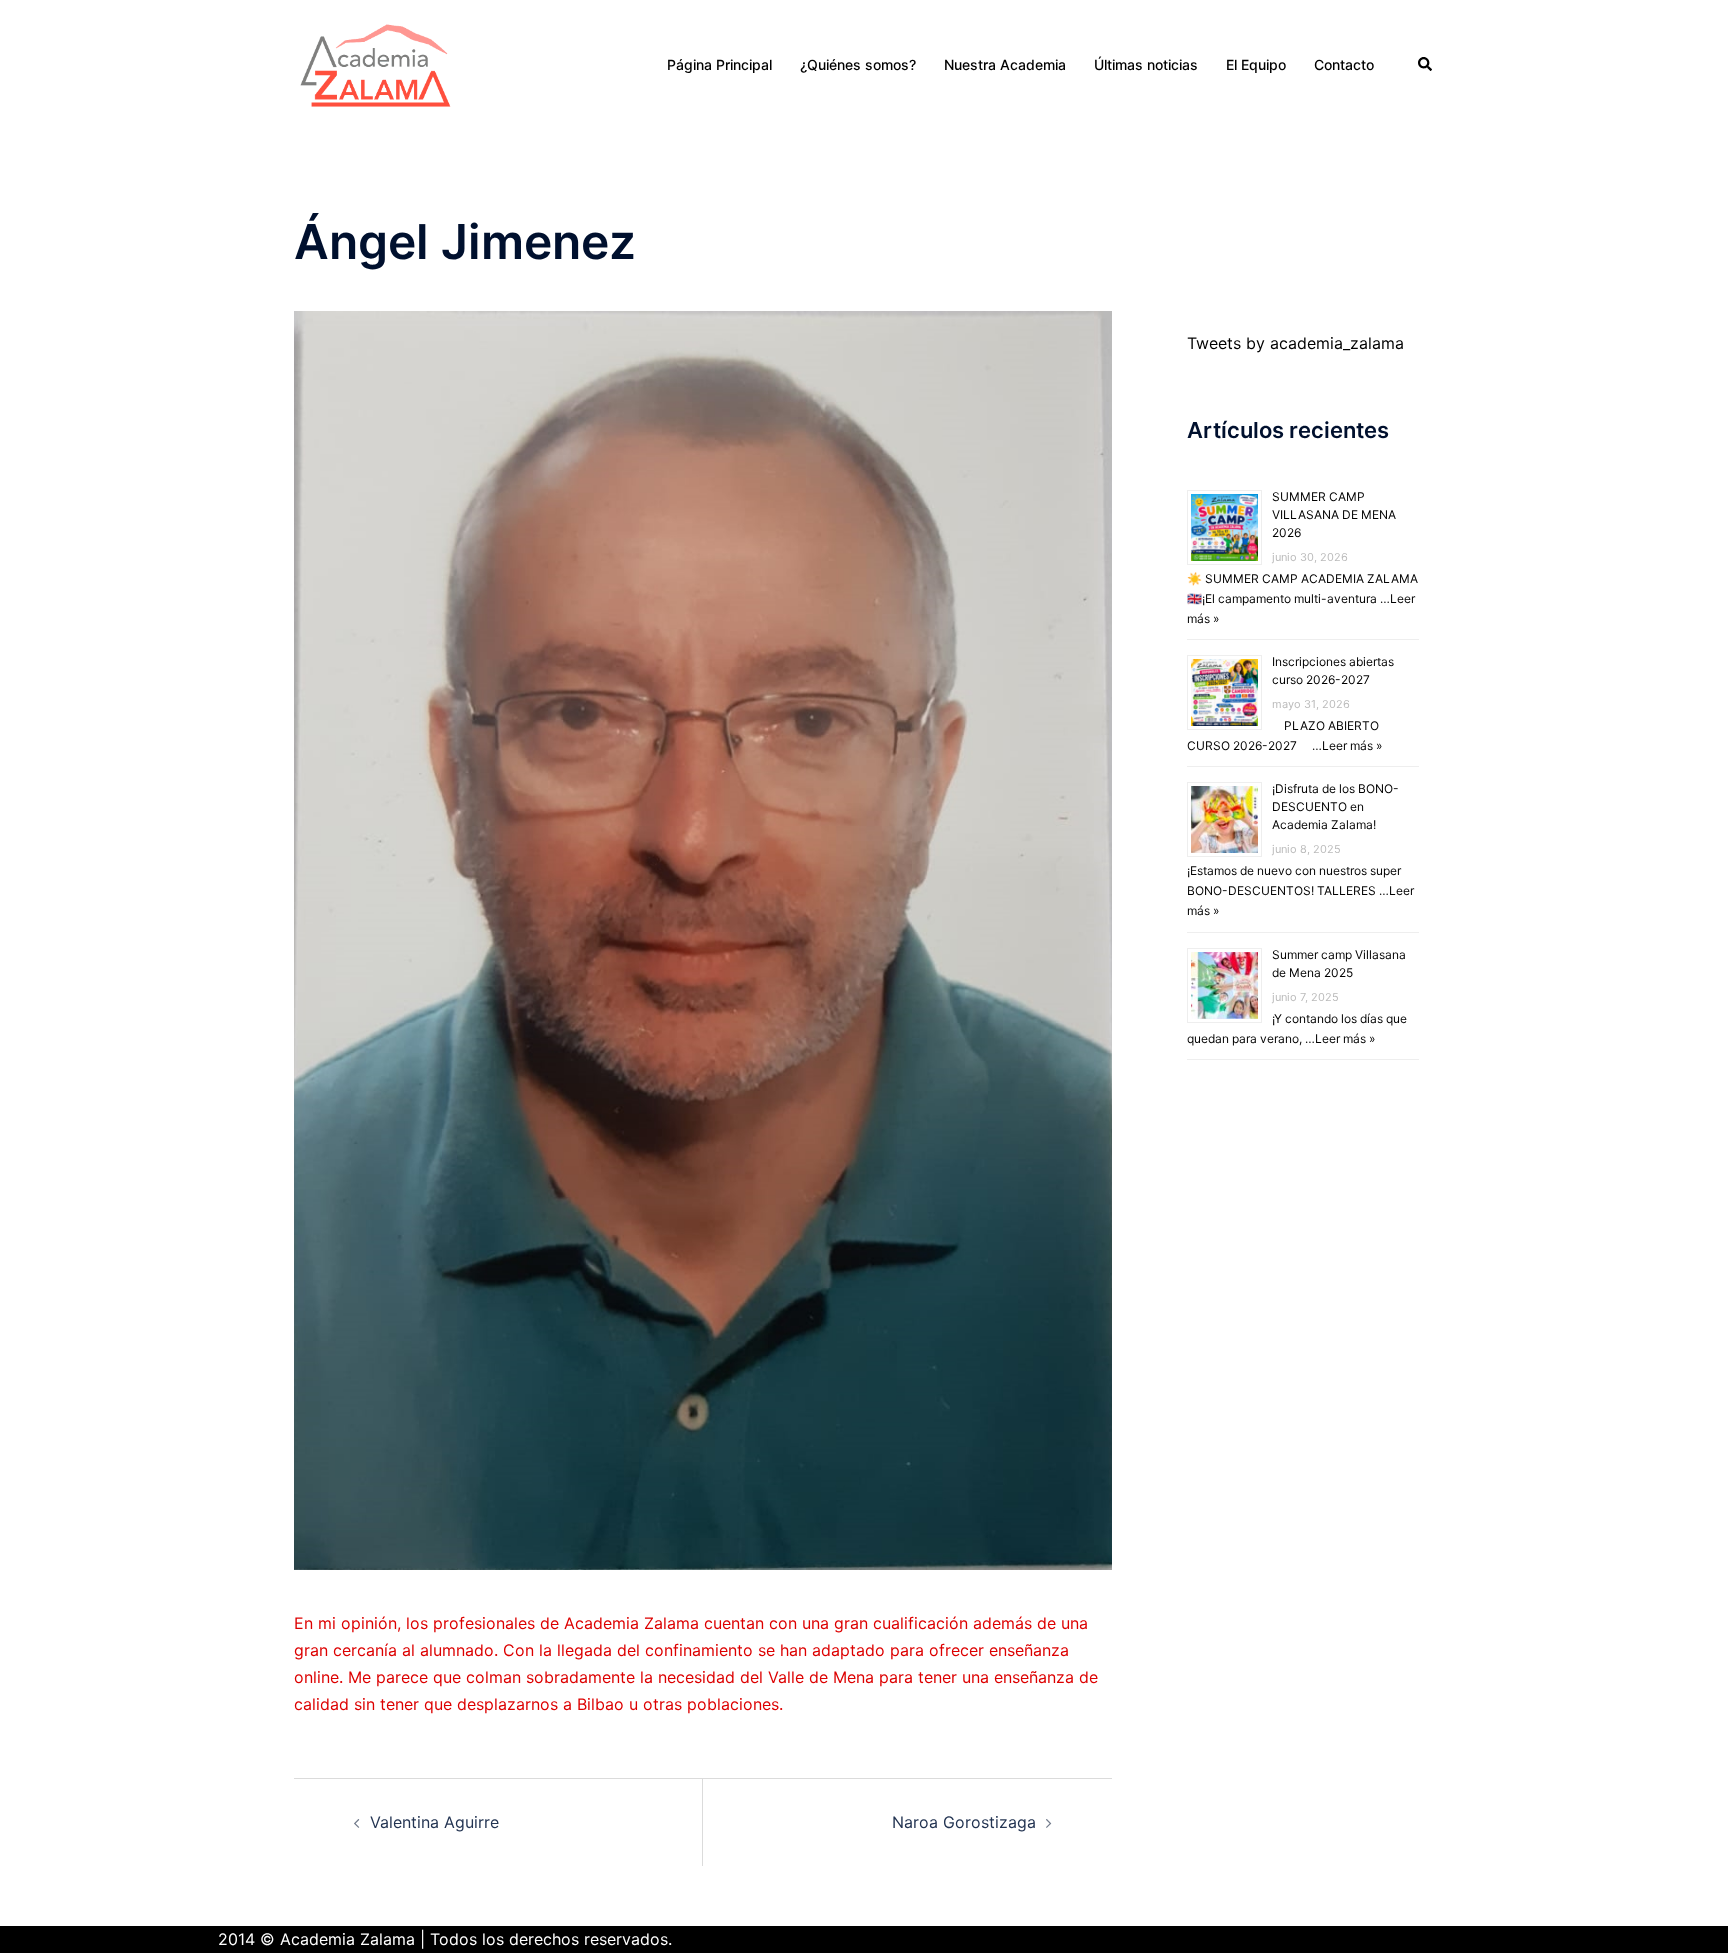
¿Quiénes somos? (858, 64)
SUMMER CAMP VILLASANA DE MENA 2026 (1334, 514)
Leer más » (1352, 745)
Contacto (1344, 64)
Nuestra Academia (1005, 64)
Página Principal (719, 64)
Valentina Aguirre (434, 1822)
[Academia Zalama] (375, 63)
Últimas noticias (1146, 64)
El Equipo (1256, 64)
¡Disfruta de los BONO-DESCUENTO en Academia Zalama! (1335, 806)
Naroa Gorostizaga (964, 1822)
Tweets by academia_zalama (1295, 343)
